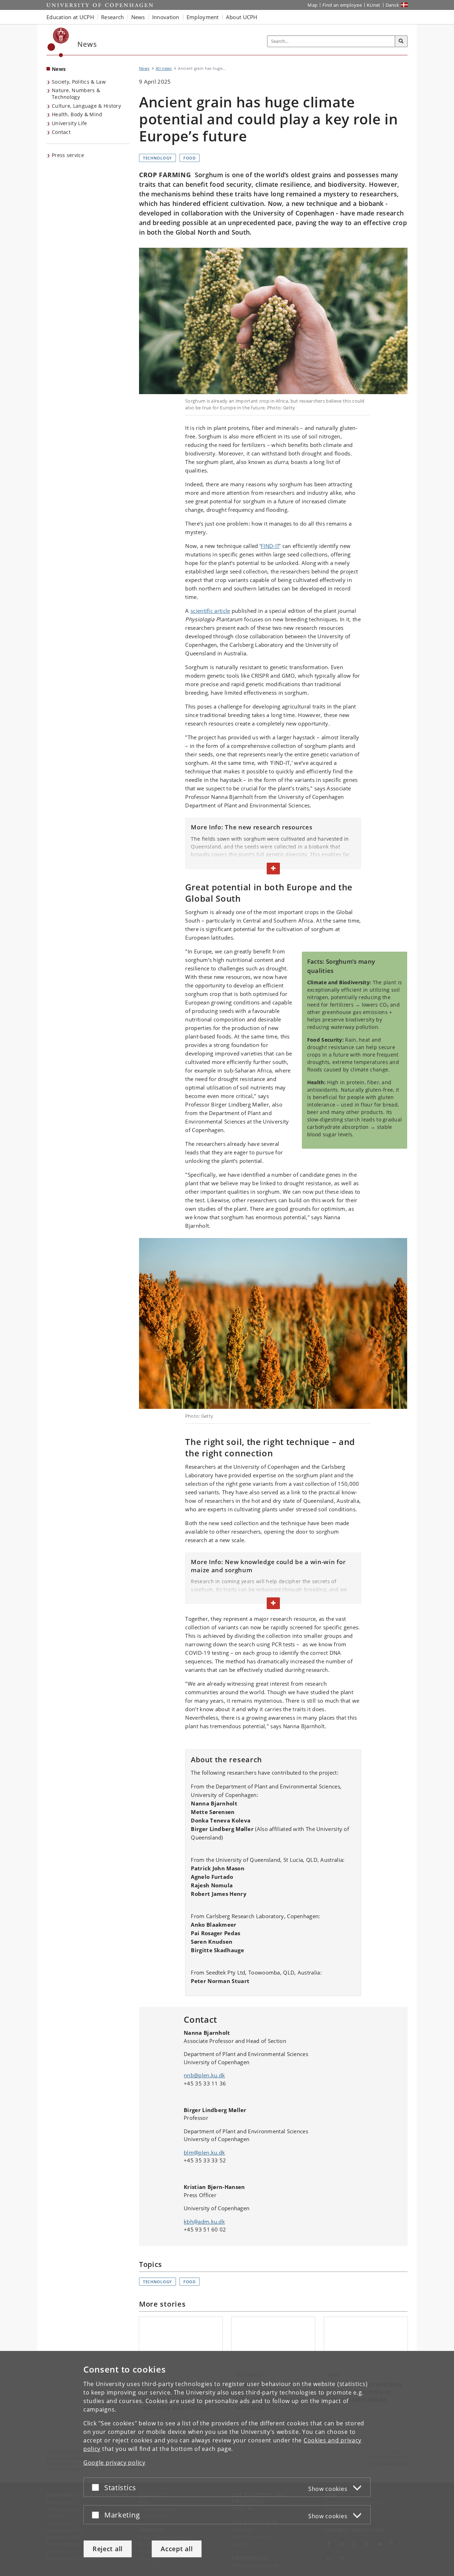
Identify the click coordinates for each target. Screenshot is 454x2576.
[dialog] (227, 2463)
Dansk (392, 5)
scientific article (210, 611)
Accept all (177, 2549)
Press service (68, 155)
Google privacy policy (114, 2463)
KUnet (374, 5)
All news (164, 68)
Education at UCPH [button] (70, 17)
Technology (157, 158)
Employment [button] (203, 17)
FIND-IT (270, 546)
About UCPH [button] (242, 17)
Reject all (108, 2549)
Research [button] (112, 17)
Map (312, 5)
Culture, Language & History (86, 106)
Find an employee (342, 5)
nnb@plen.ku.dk (204, 2075)
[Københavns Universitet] (58, 42)
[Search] (401, 41)
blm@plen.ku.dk (204, 2152)
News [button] (138, 17)
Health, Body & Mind (77, 114)
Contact (61, 132)
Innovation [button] (166, 17)
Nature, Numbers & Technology (76, 94)
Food (190, 158)
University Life (70, 123)
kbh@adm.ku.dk (204, 2222)
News (59, 69)
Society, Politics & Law (79, 82)
